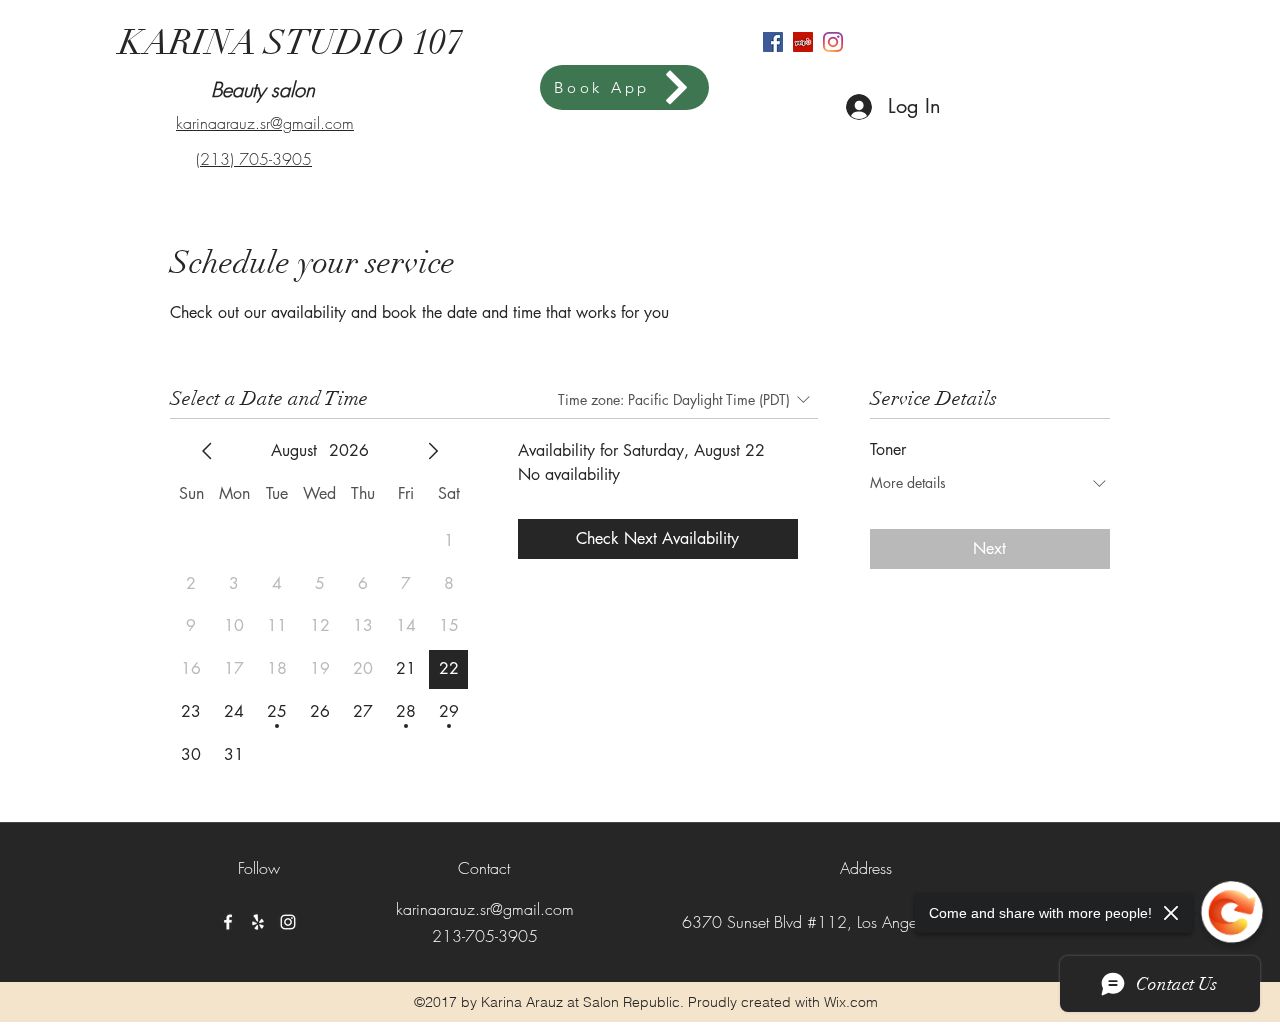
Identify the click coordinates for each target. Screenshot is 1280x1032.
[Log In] (840, 107)
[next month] (433, 451)
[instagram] (833, 42)
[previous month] (207, 451)
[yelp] (803, 42)
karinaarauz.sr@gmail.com (485, 909)
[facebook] (773, 42)
